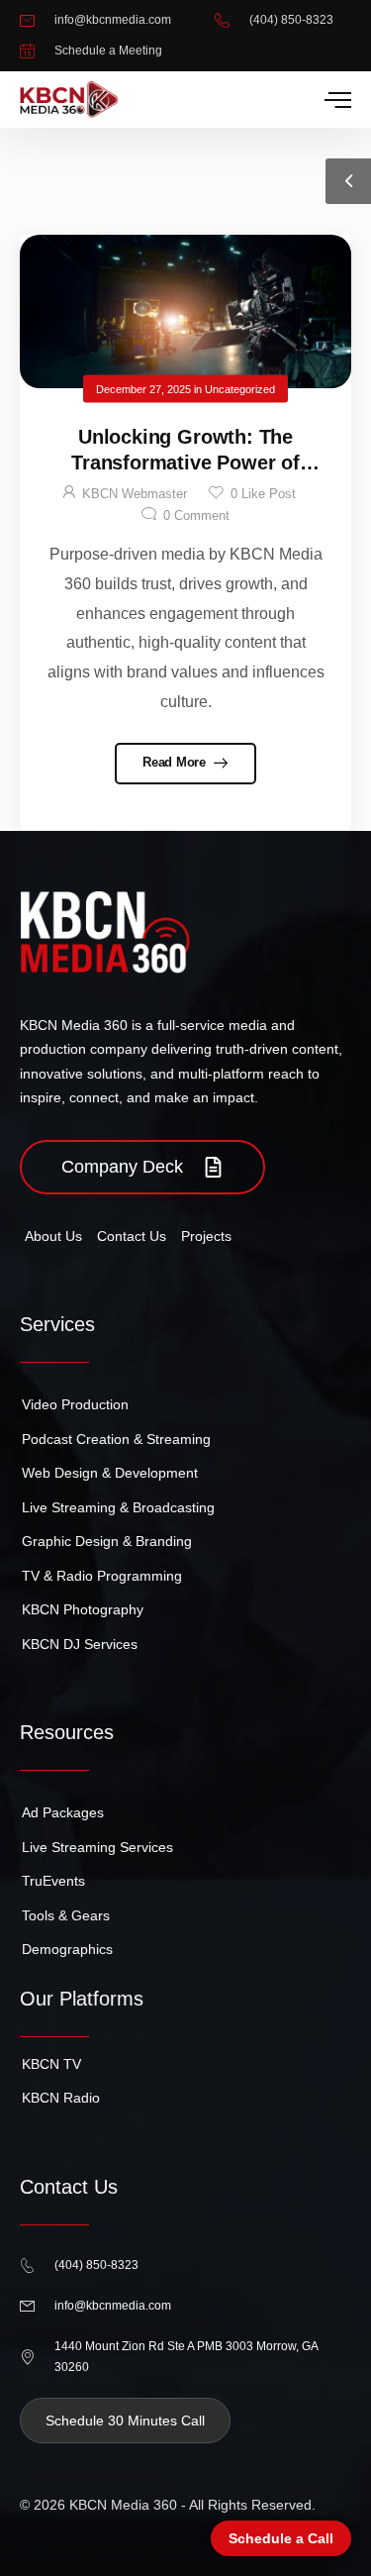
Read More (176, 763)
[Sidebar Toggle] (348, 181)
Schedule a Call (281, 2538)
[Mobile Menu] (338, 100)
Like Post (263, 494)
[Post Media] (185, 311)
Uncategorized (240, 388)
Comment (196, 516)
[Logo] (69, 100)
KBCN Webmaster (135, 494)
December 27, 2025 (143, 388)
